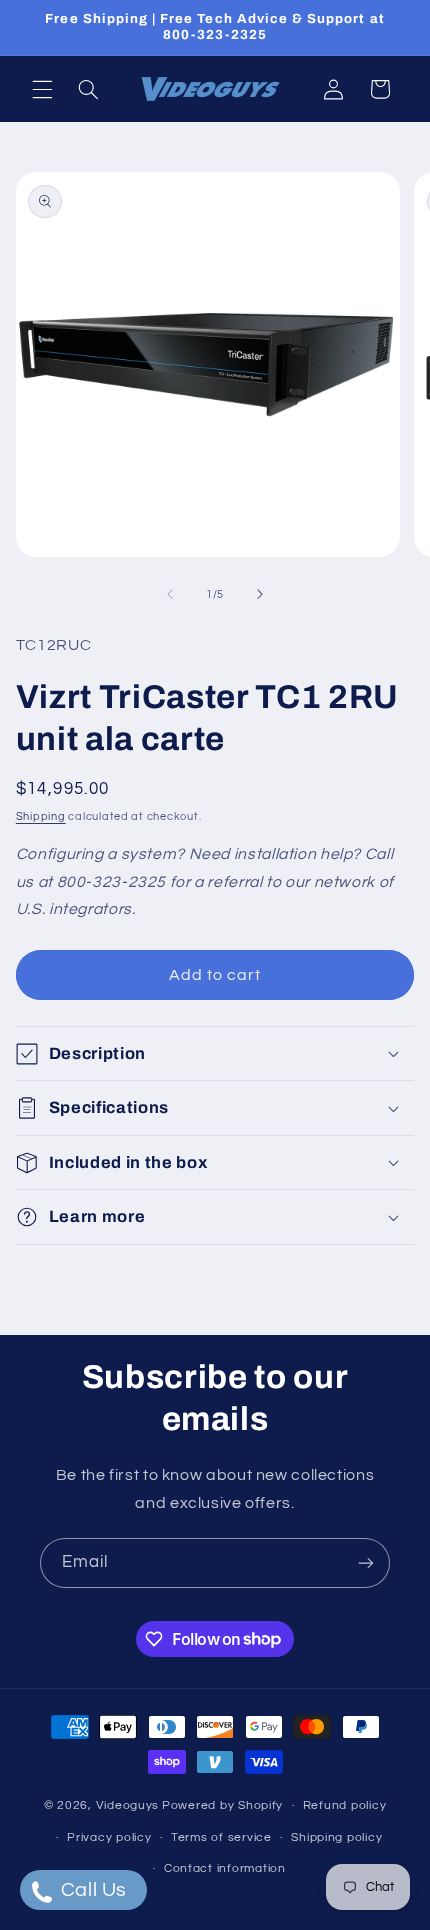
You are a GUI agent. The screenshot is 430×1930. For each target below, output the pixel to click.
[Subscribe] (366, 1562)
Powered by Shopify (222, 1805)
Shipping (41, 816)
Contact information (225, 1868)
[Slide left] (170, 595)
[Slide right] (260, 595)
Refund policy (345, 1805)
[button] (42, 89)
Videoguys (128, 1805)
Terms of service (221, 1837)
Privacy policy (109, 1837)
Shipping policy (336, 1837)
